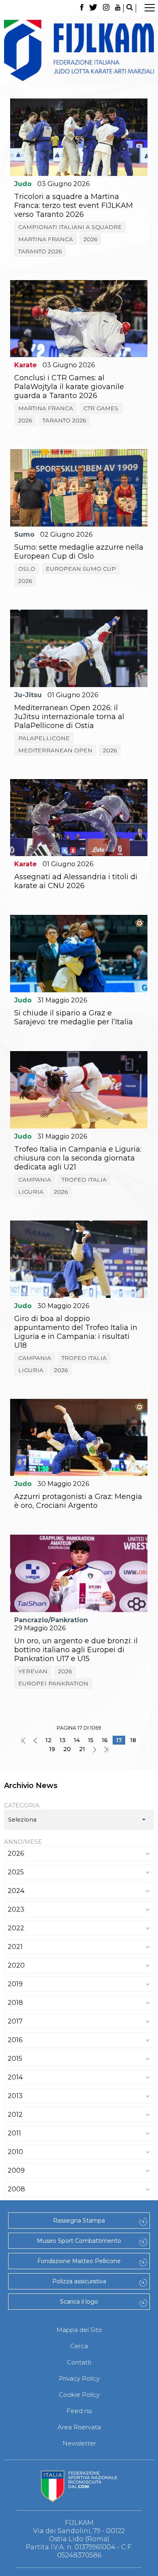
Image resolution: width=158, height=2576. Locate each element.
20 (67, 1749)
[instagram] (106, 8)
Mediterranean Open (55, 750)
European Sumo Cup (81, 569)
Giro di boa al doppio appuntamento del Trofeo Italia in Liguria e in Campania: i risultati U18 (76, 1332)
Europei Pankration (53, 1683)
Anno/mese (23, 1842)
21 (82, 1749)
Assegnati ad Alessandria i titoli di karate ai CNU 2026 (76, 881)
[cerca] (130, 8)
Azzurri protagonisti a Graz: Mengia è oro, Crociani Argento (78, 1501)
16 (105, 1740)
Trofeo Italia (84, 1180)
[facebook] (82, 8)
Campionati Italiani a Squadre (70, 227)
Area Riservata (79, 2427)
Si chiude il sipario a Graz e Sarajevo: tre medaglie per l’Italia (74, 1017)
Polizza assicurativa (79, 2281)
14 (77, 1740)
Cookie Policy (79, 2395)
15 (91, 1740)
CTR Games (101, 408)
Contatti (79, 2362)
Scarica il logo (79, 2302)
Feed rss (79, 2411)
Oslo (27, 569)
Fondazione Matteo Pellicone (79, 2261)
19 (52, 1749)
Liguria (31, 1192)
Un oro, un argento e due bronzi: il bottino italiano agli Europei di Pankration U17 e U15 (76, 1650)
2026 (90, 239)
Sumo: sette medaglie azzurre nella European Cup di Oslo (79, 552)
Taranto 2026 (40, 251)
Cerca (79, 2346)
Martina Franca (46, 239)
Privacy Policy (79, 2378)
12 (48, 1740)
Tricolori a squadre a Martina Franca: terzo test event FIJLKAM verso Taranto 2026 (74, 206)
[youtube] (118, 8)
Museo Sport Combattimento (79, 2241)
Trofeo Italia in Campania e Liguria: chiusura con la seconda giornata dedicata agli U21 (78, 1158)
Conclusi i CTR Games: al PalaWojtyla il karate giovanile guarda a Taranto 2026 (69, 387)
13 (63, 1740)
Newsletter (79, 2443)
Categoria (22, 1805)
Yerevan (33, 1671)
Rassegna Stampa (79, 2221)
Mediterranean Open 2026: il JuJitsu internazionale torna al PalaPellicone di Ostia (69, 717)
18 (133, 1740)
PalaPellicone (44, 738)
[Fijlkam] (79, 50)
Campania (35, 1180)
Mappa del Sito (79, 2330)
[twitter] (93, 8)
